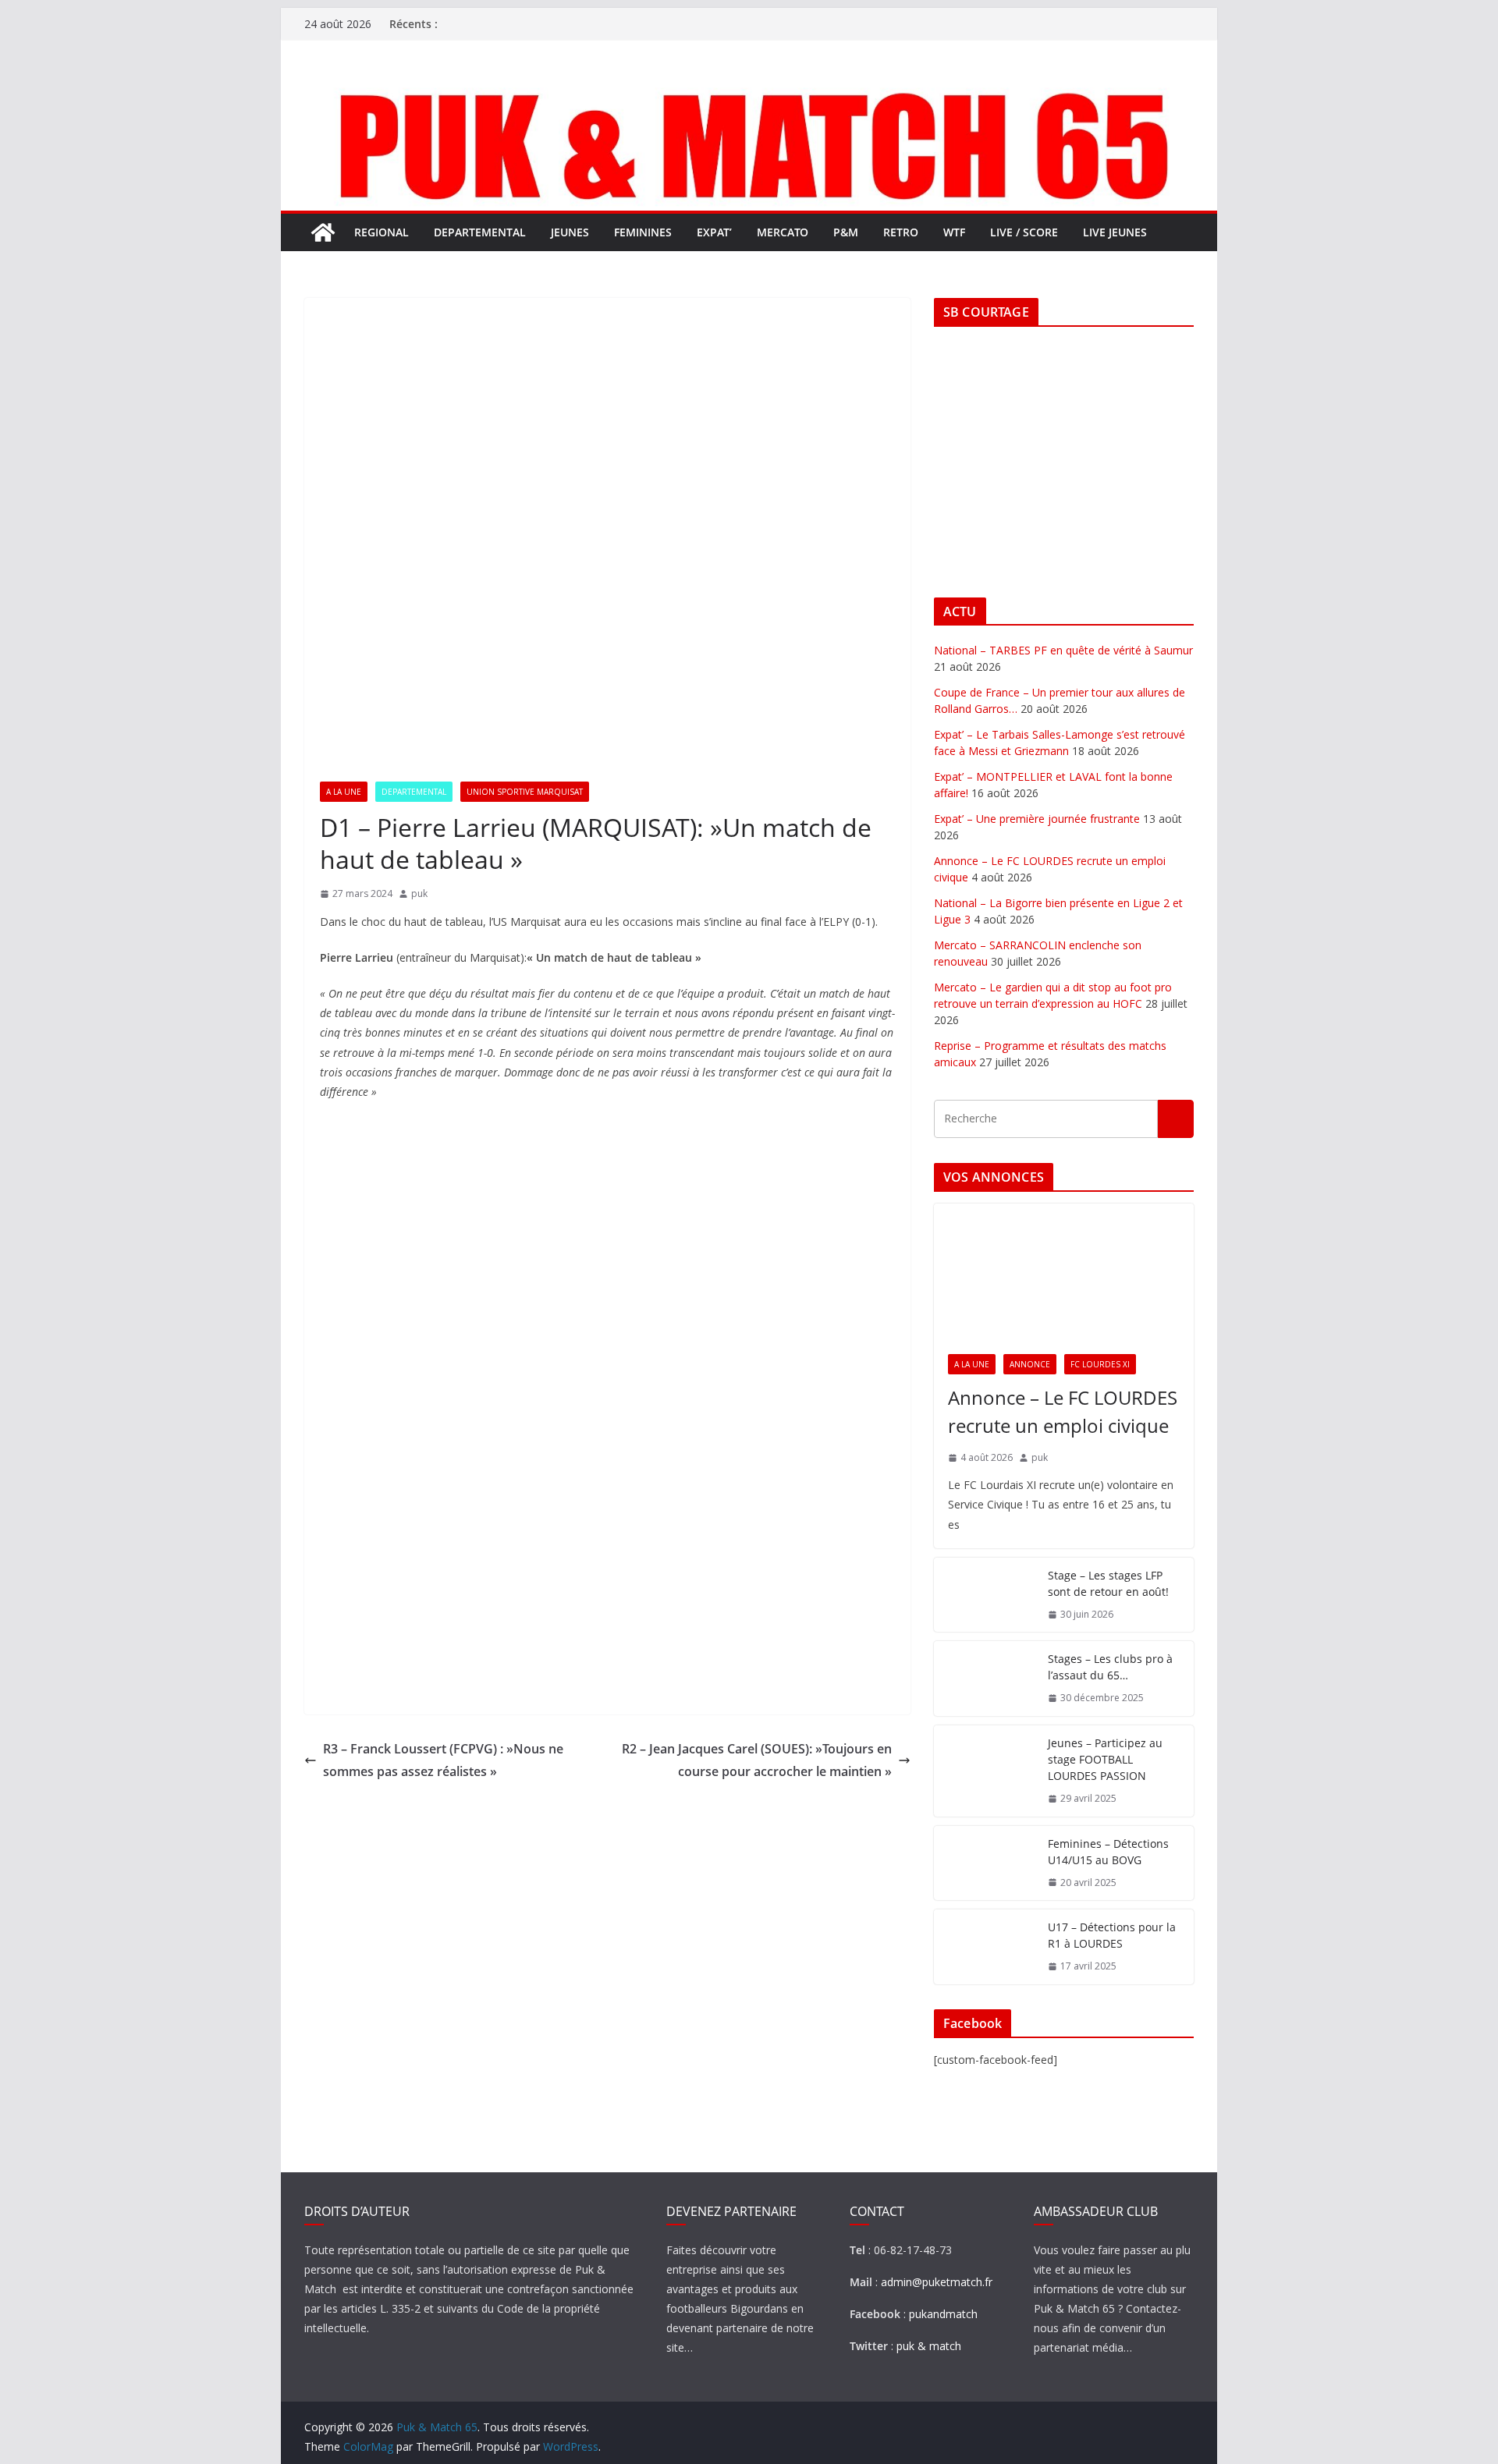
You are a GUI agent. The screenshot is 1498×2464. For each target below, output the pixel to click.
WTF (954, 232)
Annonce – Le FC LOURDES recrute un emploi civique (1063, 1411)
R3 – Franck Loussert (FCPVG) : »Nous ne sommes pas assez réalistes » (443, 1760)
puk (419, 893)
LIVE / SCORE (1024, 232)
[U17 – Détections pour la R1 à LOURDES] (985, 1947)
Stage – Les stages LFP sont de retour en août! (1108, 1583)
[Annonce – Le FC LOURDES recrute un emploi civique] (1064, 1272)
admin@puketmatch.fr (937, 2282)
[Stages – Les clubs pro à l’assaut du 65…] (985, 1679)
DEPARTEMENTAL (480, 232)
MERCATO (783, 232)
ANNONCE (1030, 1364)
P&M (846, 232)
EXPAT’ (714, 232)
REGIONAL (382, 232)
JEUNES (570, 232)
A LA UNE (344, 792)
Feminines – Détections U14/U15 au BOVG (1108, 1852)
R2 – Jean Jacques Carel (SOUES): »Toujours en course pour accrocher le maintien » (757, 1760)
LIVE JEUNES (1115, 232)
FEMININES (643, 232)
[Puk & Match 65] (749, 88)
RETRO (901, 232)
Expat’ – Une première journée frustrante (1037, 819)
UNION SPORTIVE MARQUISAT (525, 792)
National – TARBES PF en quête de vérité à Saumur (1063, 650)
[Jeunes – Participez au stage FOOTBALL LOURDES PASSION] (985, 1771)
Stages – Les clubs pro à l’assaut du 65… (1110, 1667)
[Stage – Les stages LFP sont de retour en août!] (985, 1595)
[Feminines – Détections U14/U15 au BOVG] (985, 1863)
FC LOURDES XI (1100, 1364)
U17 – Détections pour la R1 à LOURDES (1112, 1935)
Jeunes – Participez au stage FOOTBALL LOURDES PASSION (1105, 1759)
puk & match (929, 2346)
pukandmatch (943, 2314)
